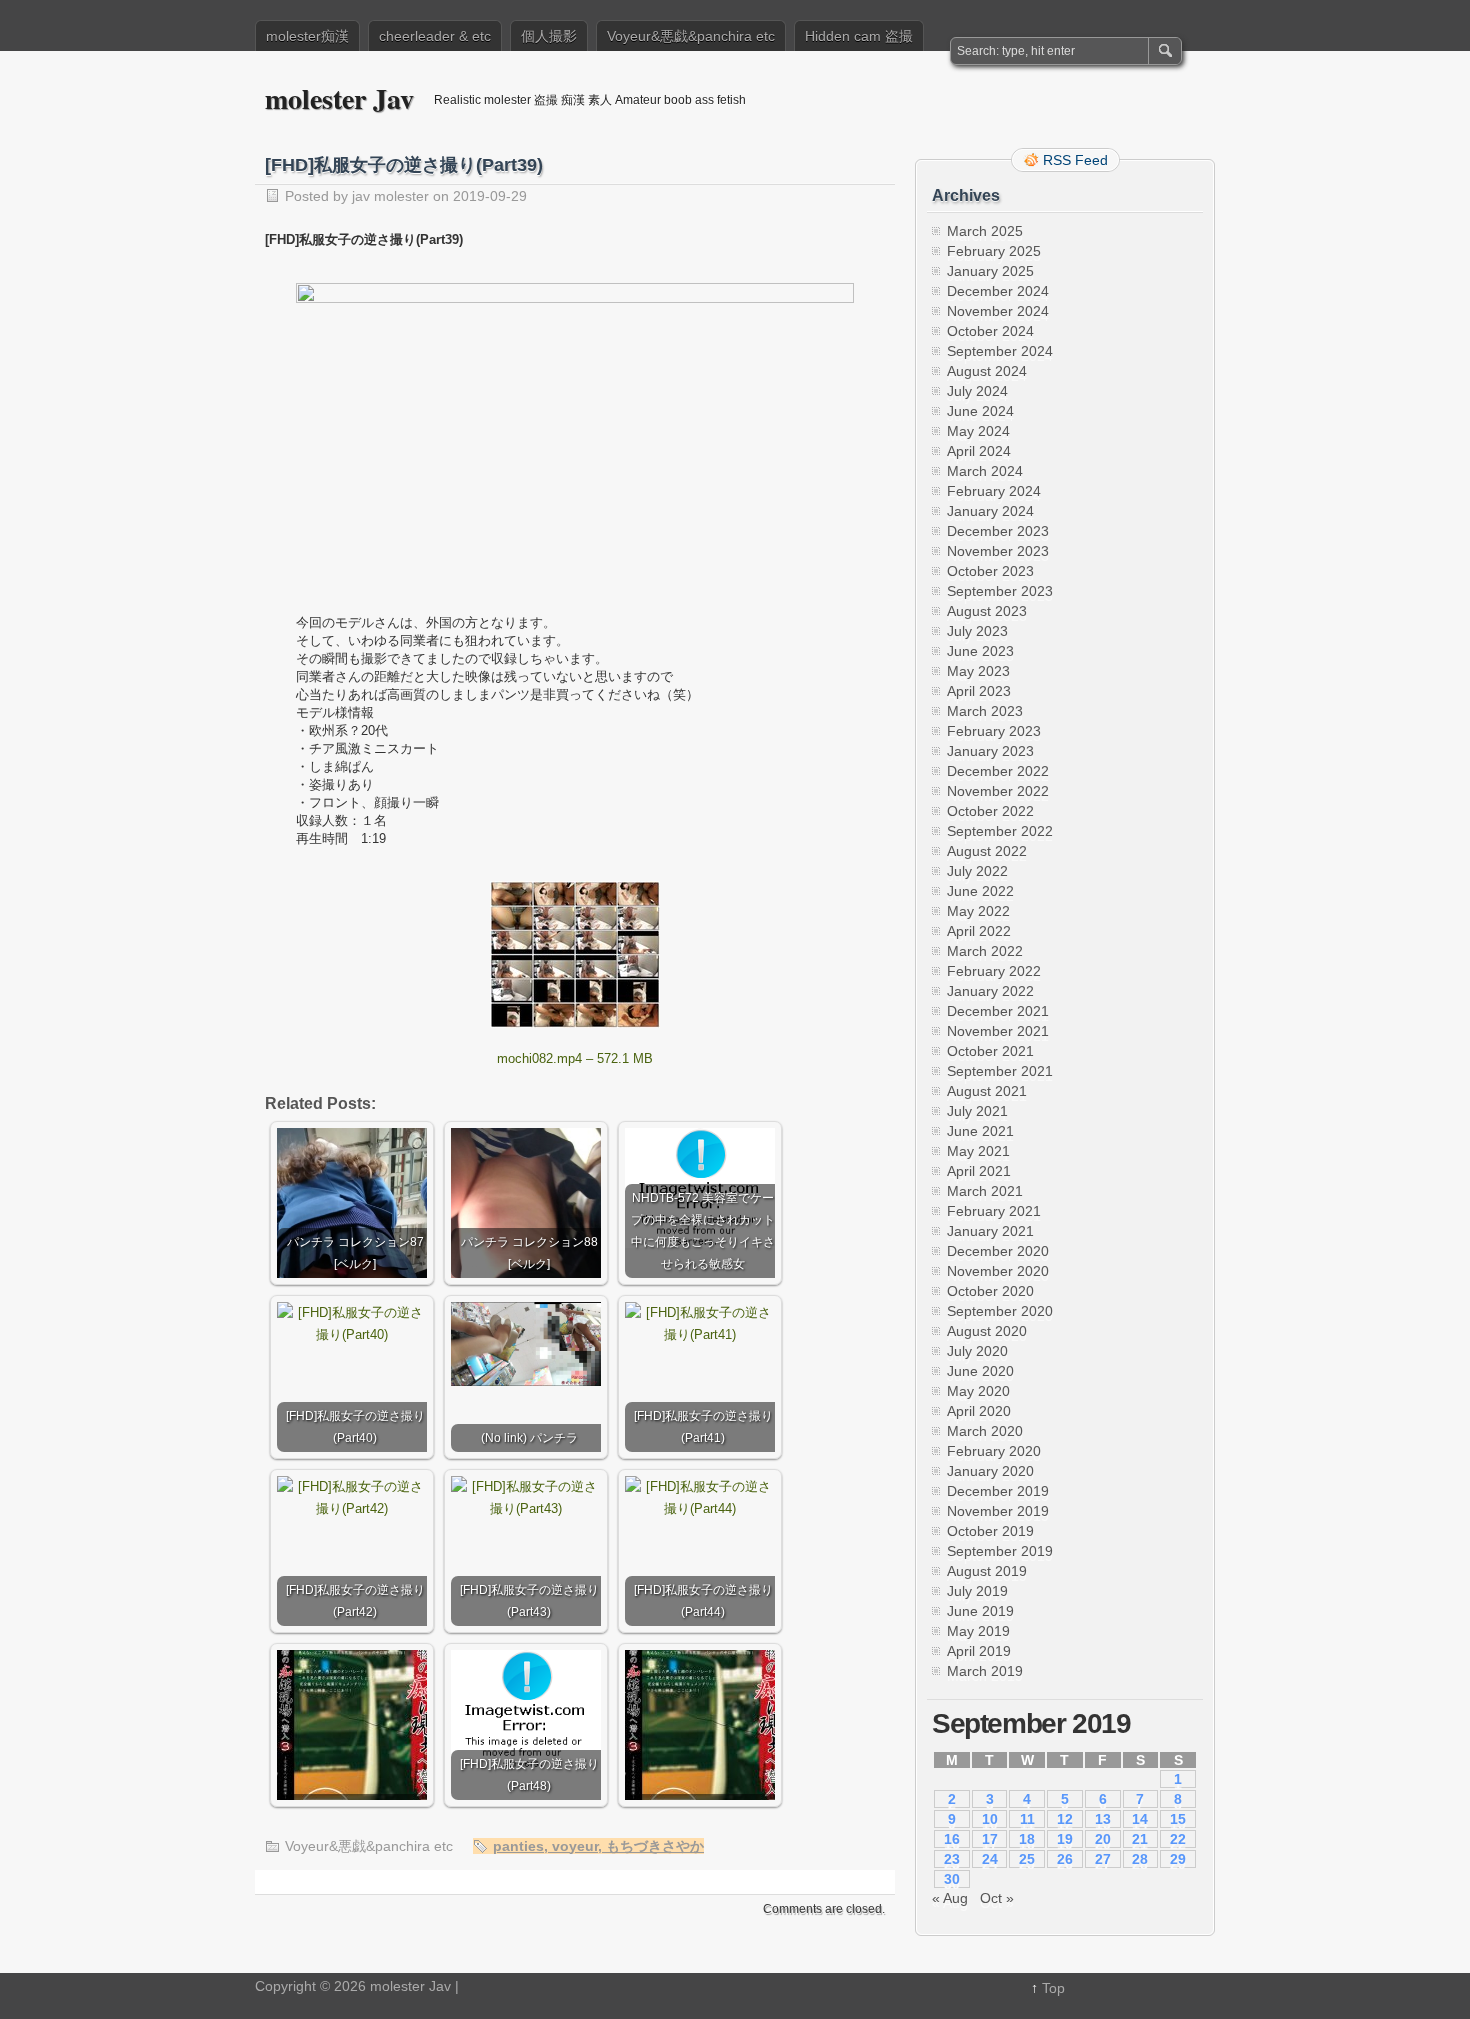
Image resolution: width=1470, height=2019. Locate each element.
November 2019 (998, 1511)
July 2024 (977, 391)
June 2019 (980, 1611)
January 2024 (990, 511)
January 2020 (990, 1471)
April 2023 (979, 691)
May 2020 (978, 1391)
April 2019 (979, 1651)
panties (518, 1846)
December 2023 (998, 531)
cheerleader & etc (435, 36)
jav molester (390, 196)
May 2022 (978, 911)
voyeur (575, 1846)
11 (1027, 1819)
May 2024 (978, 431)
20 (1103, 1839)
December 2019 (998, 1491)
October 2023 (990, 571)
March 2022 (985, 951)
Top (1053, 1988)
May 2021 (978, 1151)
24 (990, 1859)
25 (1027, 1859)
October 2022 (990, 811)
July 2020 (977, 1351)
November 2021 (998, 1031)
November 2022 (998, 791)
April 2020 (979, 1411)
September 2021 (1000, 1071)
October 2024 (990, 331)
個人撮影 (549, 36)
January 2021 (990, 1231)
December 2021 (998, 1011)
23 (952, 1859)
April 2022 (979, 931)
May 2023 (978, 671)
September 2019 (1000, 1551)
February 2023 (994, 731)
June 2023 (980, 651)
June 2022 (980, 891)
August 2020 (987, 1331)
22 (1178, 1839)
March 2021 (985, 1191)
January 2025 (990, 271)
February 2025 (994, 251)
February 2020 (994, 1451)
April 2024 (979, 451)
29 (1178, 1859)
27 (1103, 1859)
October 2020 (990, 1291)
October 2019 (990, 1531)
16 (952, 1839)
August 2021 (987, 1091)
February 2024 (994, 491)
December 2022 (998, 771)
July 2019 (977, 1591)
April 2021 (979, 1171)
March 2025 (985, 231)
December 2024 (998, 291)
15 (1178, 1819)
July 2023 (977, 631)
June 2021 (980, 1131)
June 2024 (980, 411)
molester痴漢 (307, 36)
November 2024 (998, 311)
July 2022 (977, 871)
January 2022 (990, 991)
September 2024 (1000, 351)
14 (1140, 1819)
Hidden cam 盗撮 (859, 36)
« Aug (950, 1898)
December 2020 (998, 1251)
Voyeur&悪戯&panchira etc (691, 36)
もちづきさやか (655, 1846)
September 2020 (1000, 1311)
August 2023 (987, 611)
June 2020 (980, 1371)
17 (990, 1839)
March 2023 (985, 711)
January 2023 (990, 751)
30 (952, 1879)
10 (990, 1819)
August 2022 (987, 851)
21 (1140, 1839)
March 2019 (985, 1671)
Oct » (997, 1898)
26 (1065, 1859)
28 (1140, 1859)
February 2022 (994, 971)
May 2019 (978, 1631)
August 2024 (987, 371)
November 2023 (998, 551)
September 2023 (1000, 591)
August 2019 (987, 1571)
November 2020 (998, 1271)
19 (1065, 1839)
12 (1065, 1819)
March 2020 (985, 1431)
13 (1103, 1819)
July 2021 (977, 1111)
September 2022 (1000, 831)
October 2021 (990, 1051)
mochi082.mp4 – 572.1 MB (575, 1058)
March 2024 (985, 471)
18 (1027, 1839)
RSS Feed (1075, 160)
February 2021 (994, 1211)
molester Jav (339, 98)
